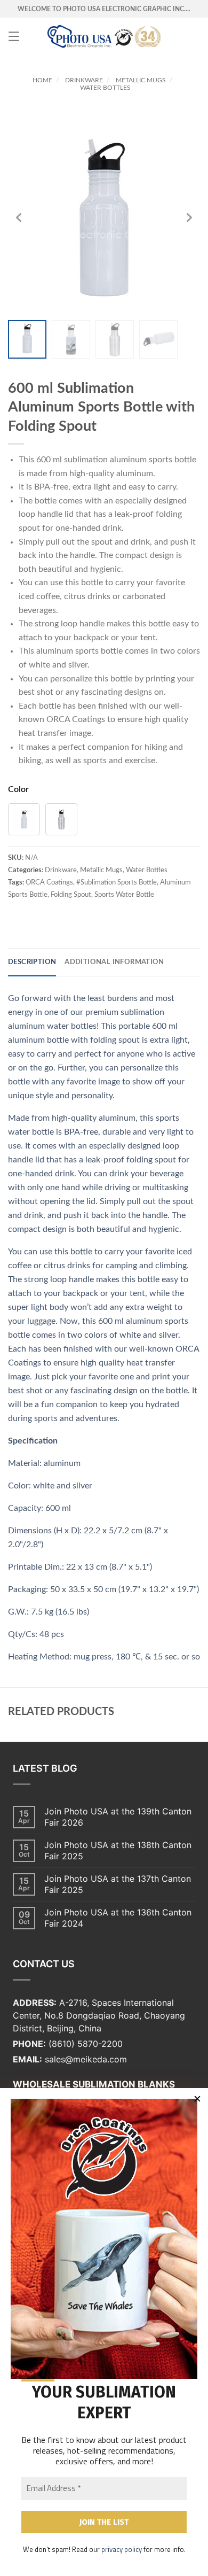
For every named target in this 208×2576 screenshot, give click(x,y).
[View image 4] (158, 339)
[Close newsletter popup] (197, 2099)
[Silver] (61, 819)
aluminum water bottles (52, 1026)
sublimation (86, 460)
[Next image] (189, 218)
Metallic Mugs (141, 80)
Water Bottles (105, 88)
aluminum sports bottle (153, 460)
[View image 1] (27, 339)
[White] (24, 819)
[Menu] (14, 36)
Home (42, 80)
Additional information (114, 962)
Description (32, 962)
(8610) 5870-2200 (86, 2044)
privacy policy (122, 2549)
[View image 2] (71, 339)
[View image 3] (115, 339)
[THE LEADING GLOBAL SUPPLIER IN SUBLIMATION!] (104, 36)
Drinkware (84, 80)
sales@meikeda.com (86, 2059)
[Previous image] (19, 218)
